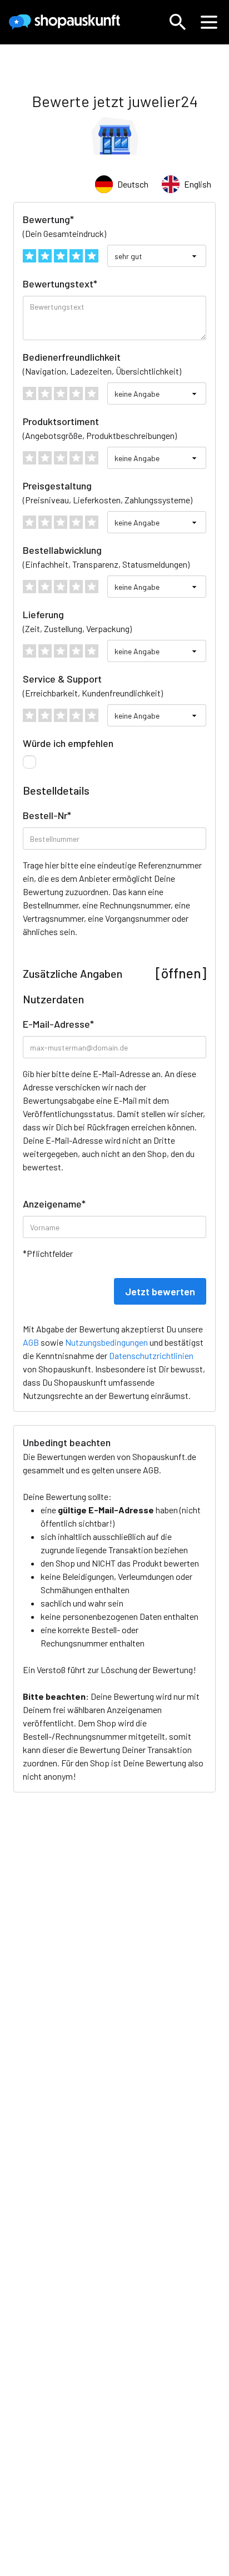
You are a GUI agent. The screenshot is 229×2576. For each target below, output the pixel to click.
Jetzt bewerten (160, 1291)
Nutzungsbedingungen (106, 1342)
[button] (178, 22)
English (198, 184)
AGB (151, 1470)
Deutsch (133, 184)
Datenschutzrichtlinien (151, 1355)
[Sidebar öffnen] (209, 22)
